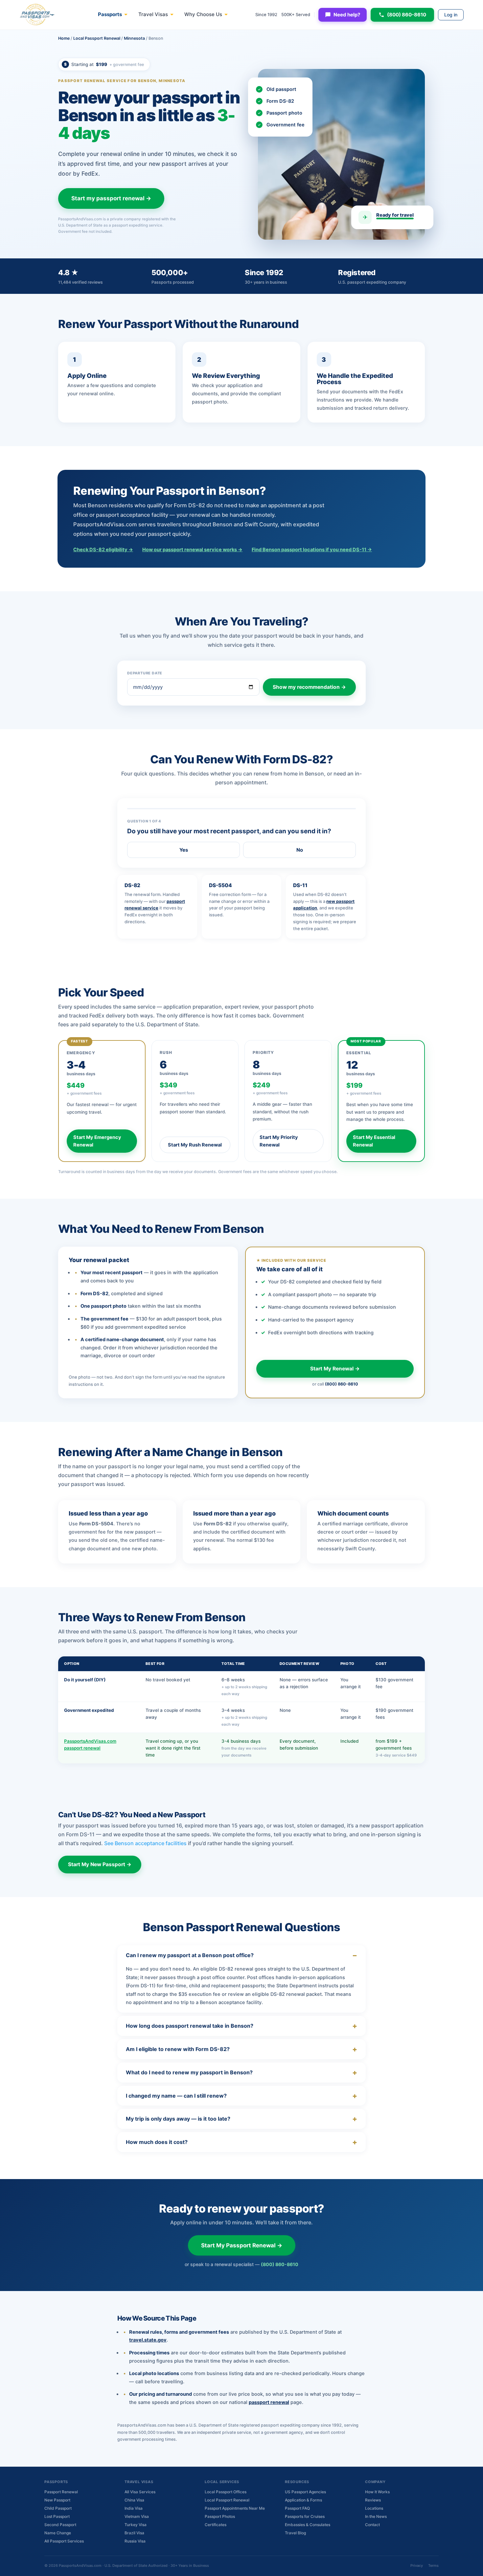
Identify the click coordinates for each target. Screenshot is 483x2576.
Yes (184, 850)
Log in (451, 15)
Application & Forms (303, 2500)
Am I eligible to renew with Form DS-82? (178, 2049)
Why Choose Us (203, 14)
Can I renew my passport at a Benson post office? (190, 1955)
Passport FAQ (297, 2508)
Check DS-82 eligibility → (103, 550)
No (300, 850)
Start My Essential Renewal (374, 1141)
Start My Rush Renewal (195, 1145)
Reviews (373, 2500)
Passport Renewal (61, 2492)
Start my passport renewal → (111, 198)
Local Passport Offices (226, 2492)
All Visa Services (140, 2492)
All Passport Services (64, 2541)
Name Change (58, 2533)
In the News (376, 2516)
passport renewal (269, 2402)
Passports (110, 14)
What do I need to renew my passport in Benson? (189, 2072)
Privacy (417, 2565)
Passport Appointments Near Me (235, 2508)
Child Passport (58, 2508)
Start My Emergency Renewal (97, 1141)
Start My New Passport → (100, 1864)
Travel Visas (153, 14)
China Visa (134, 2500)
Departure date (145, 673)
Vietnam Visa (137, 2516)
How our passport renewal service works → (192, 550)
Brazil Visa (134, 2533)
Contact (372, 2525)
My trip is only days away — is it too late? (178, 2119)
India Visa (134, 2508)
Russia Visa (135, 2541)
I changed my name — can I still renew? (176, 2096)
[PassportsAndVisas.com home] (37, 15)
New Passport (57, 2500)
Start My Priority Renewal (279, 1141)
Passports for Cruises (305, 2516)
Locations (374, 2508)
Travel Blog (295, 2533)
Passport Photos (220, 2516)
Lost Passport (57, 2516)
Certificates (216, 2525)
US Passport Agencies (305, 2492)
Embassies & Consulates (308, 2525)
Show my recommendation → (309, 687)
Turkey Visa (136, 2525)
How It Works (377, 2492)
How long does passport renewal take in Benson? (190, 2026)
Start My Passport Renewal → (242, 2245)
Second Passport (60, 2525)
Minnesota (134, 38)
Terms (433, 2565)
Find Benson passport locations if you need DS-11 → (312, 550)
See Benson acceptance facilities (145, 1843)
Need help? (347, 15)
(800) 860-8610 (407, 15)
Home (64, 38)
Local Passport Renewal (97, 38)
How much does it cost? (157, 2142)
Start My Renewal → (335, 1369)
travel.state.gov (148, 2340)
